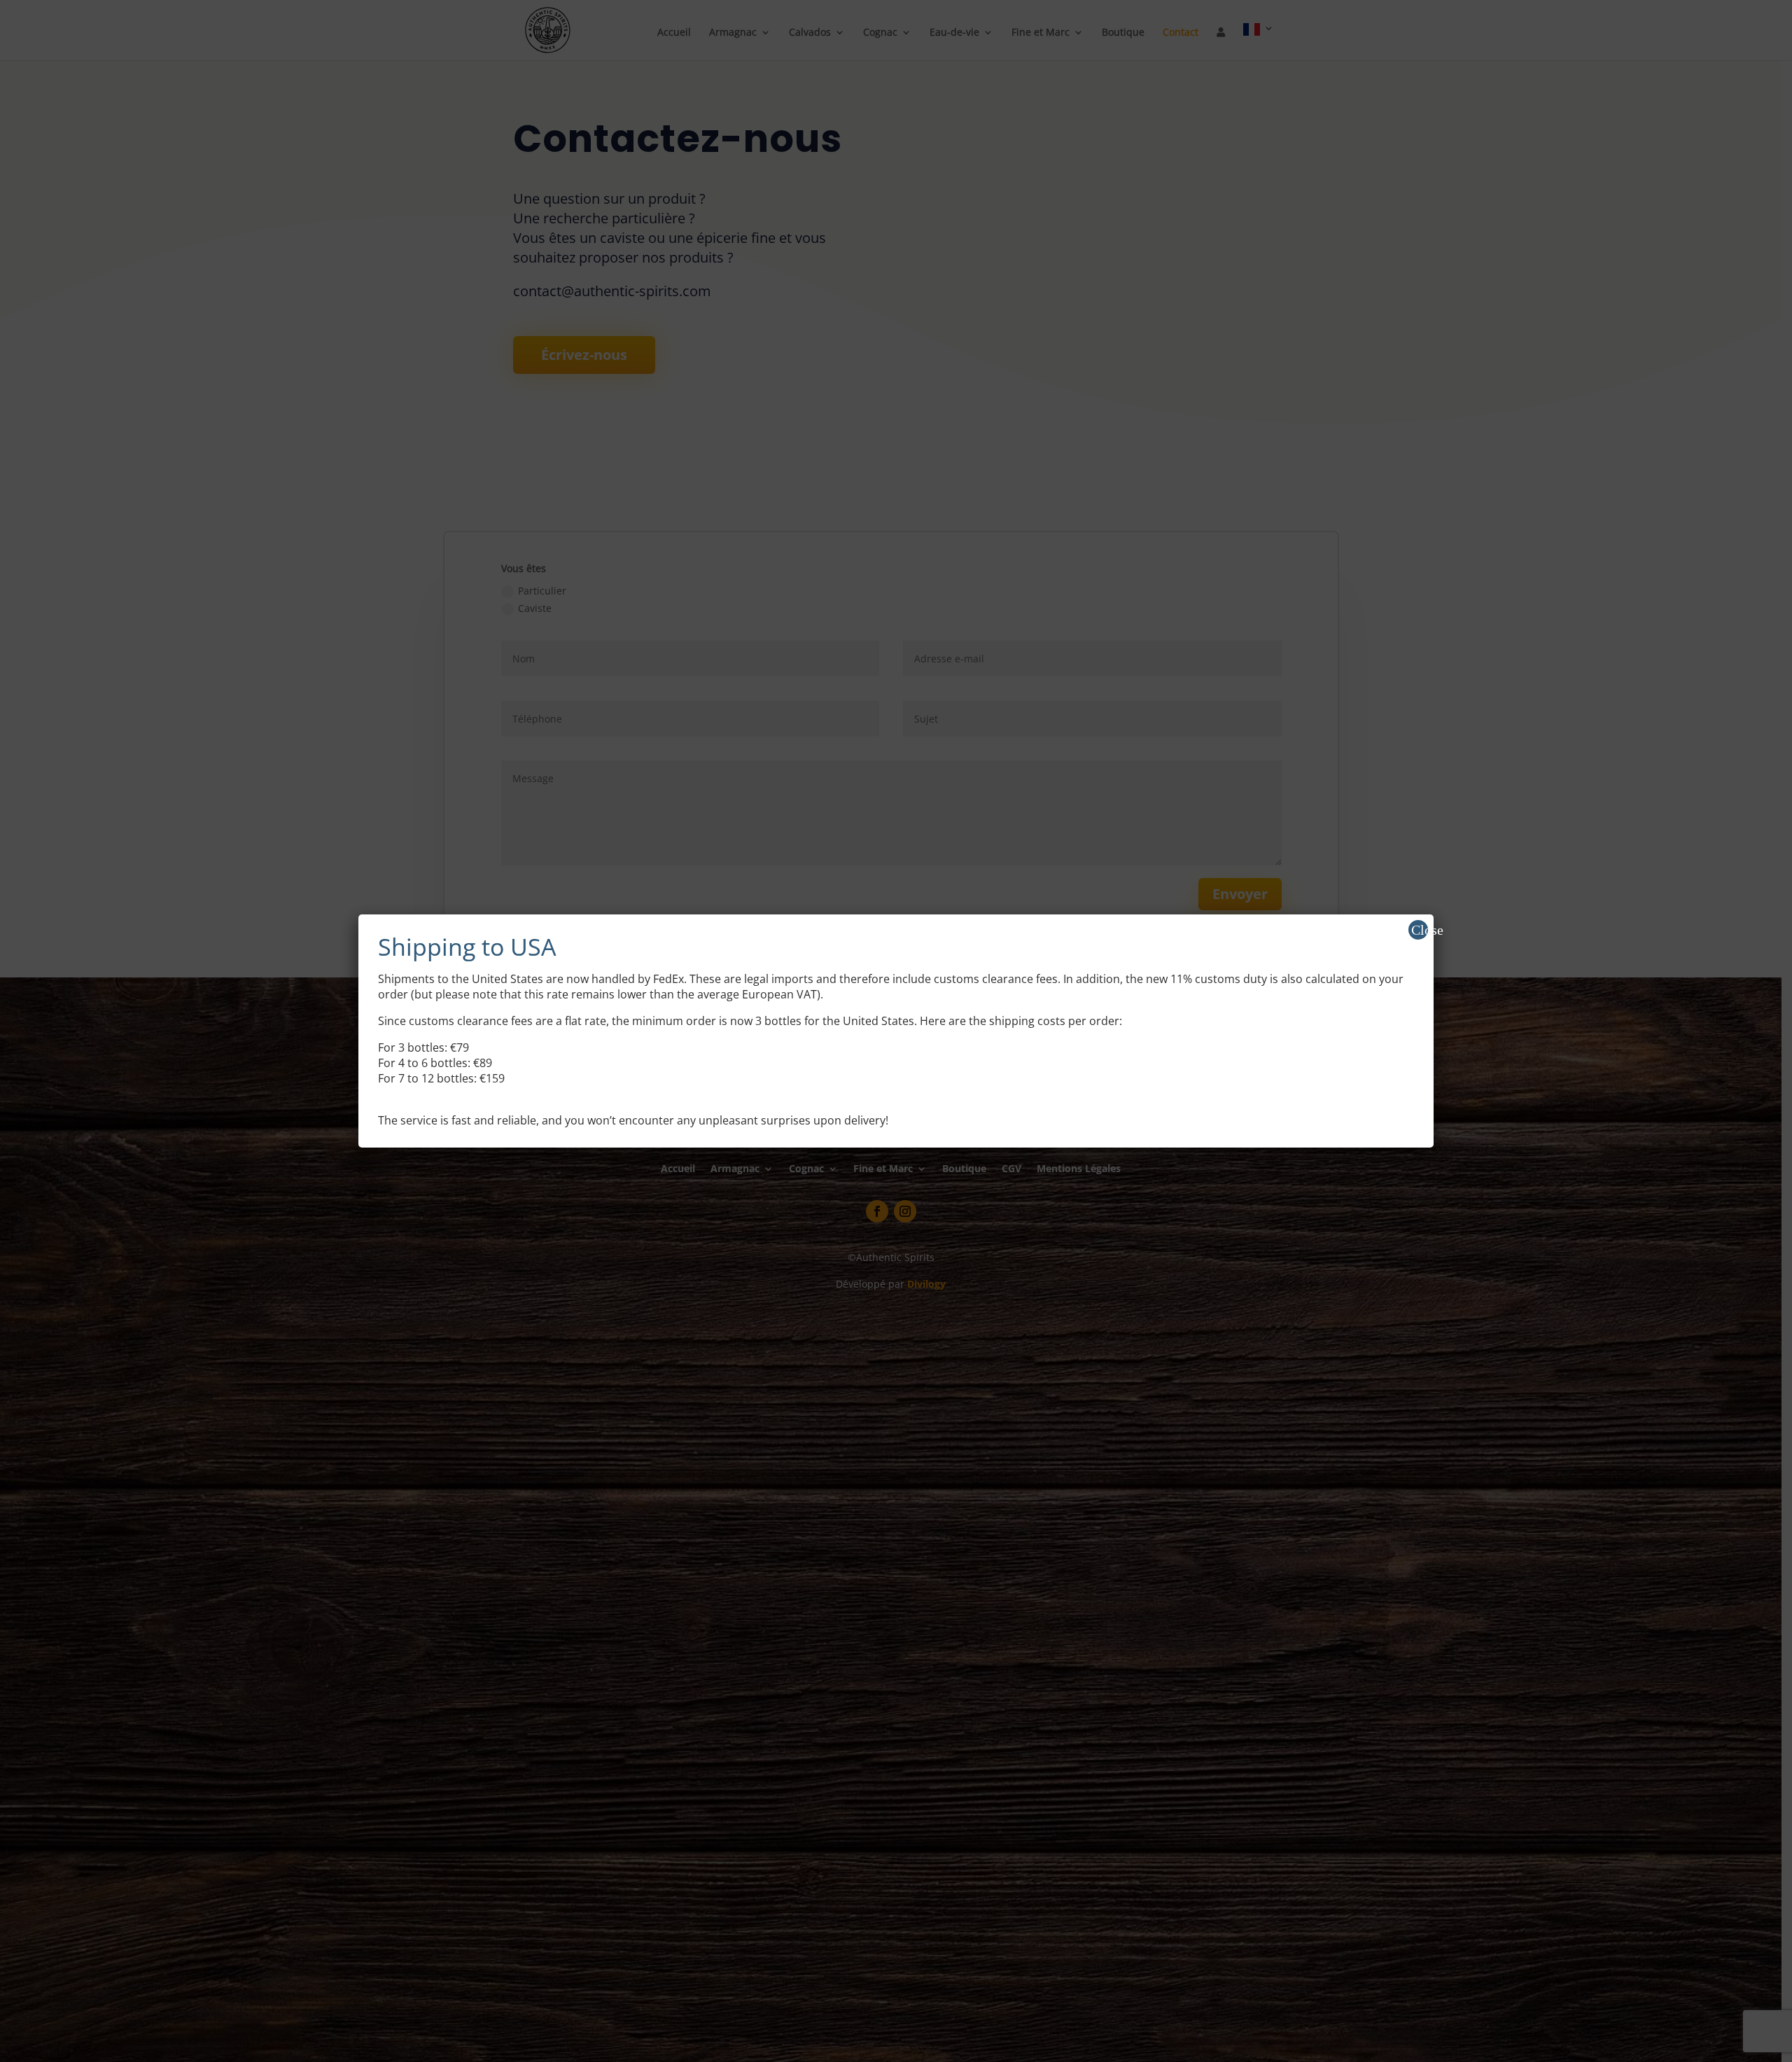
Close (1420, 930)
